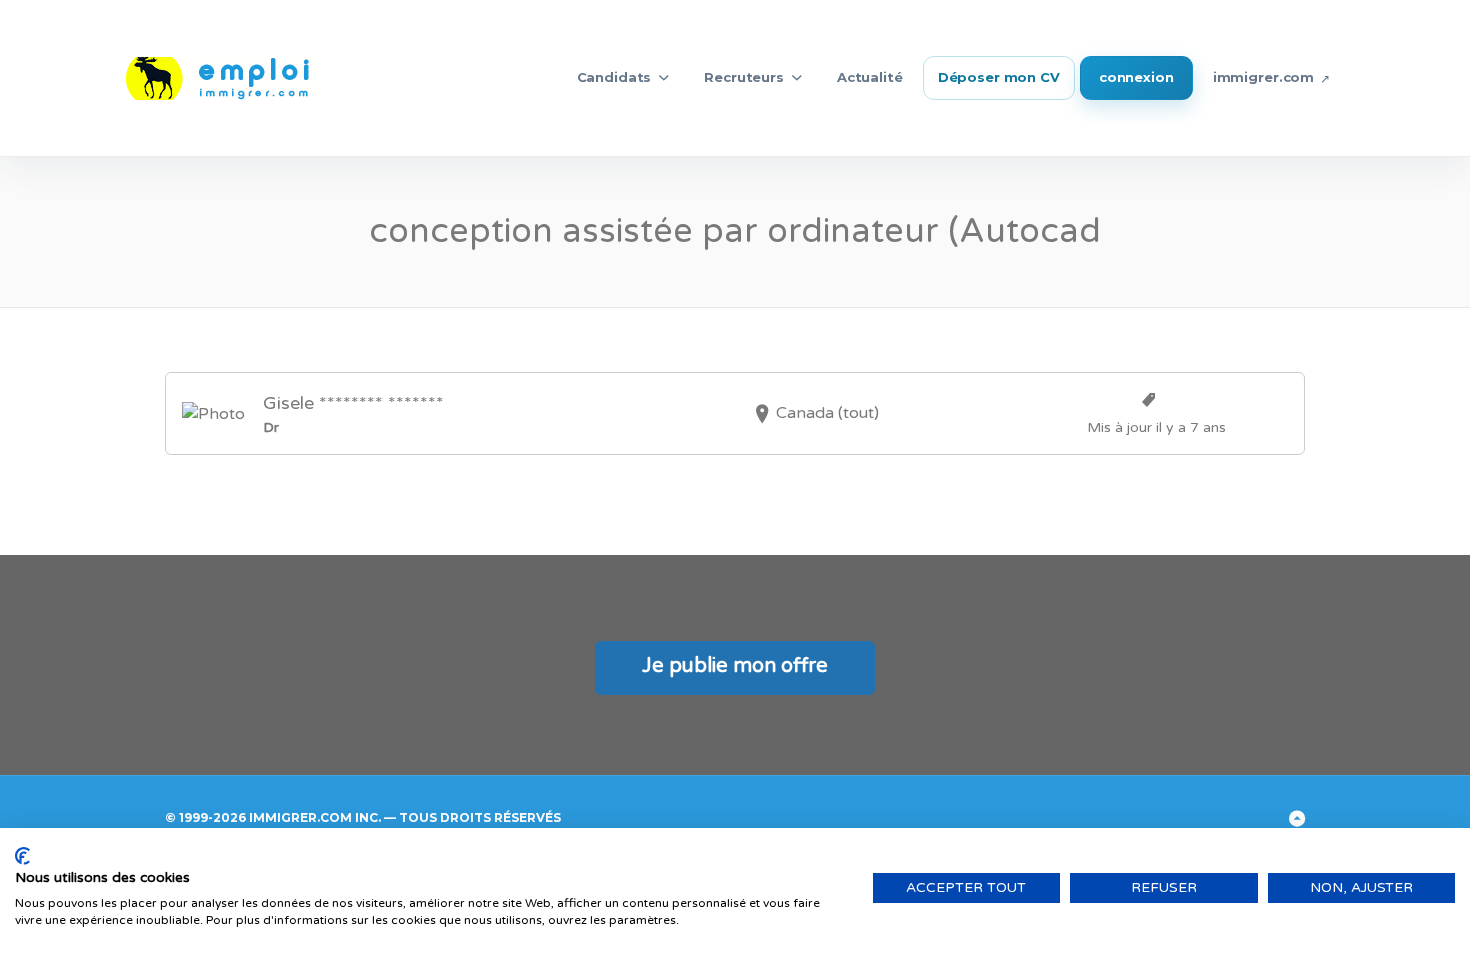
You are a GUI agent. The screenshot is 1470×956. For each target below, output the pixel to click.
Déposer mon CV (999, 77)
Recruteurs (744, 77)
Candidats (614, 77)
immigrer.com (1263, 77)
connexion (1136, 77)
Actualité (870, 77)
